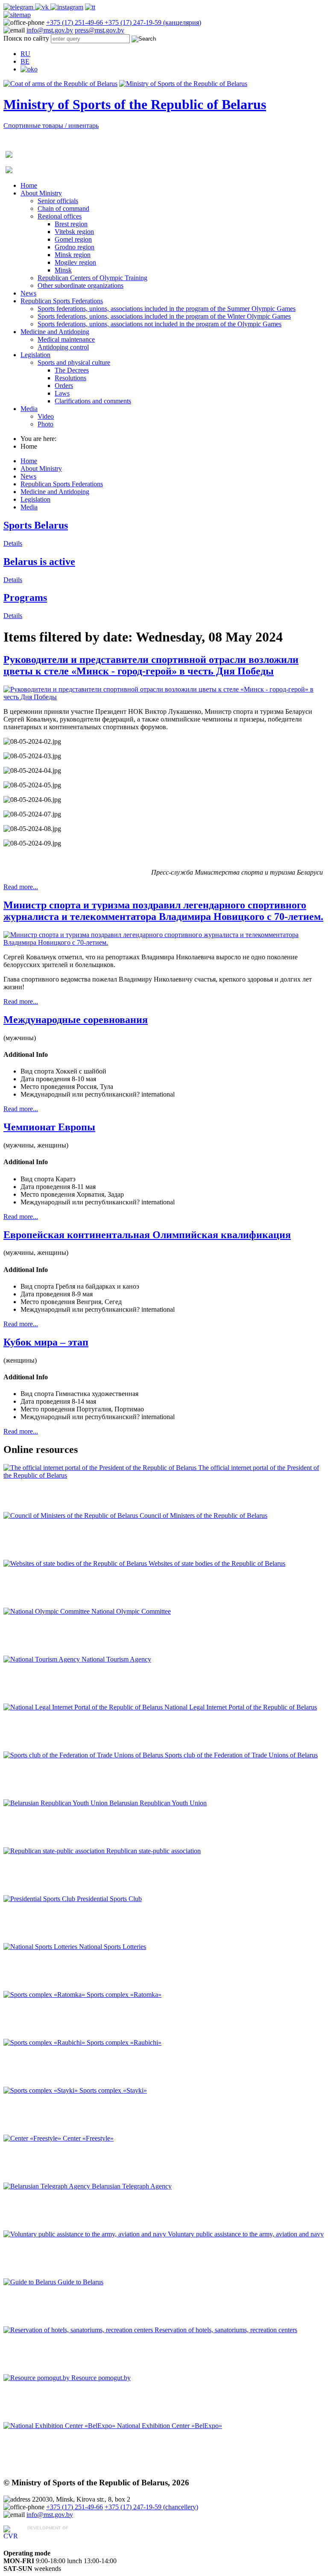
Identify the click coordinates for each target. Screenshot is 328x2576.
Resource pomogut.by (101, 2378)
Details (13, 543)
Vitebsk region (74, 232)
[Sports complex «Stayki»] (41, 2090)
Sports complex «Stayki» (113, 2090)
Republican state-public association (154, 1851)
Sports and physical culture (74, 362)
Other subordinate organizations (81, 285)
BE (25, 61)
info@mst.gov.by (50, 30)
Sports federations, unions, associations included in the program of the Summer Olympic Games (167, 309)
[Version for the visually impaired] (29, 69)
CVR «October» (50, 2536)
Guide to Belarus (81, 2282)
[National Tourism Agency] (42, 1659)
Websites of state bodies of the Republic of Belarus (217, 1563)
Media (29, 409)
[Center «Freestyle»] (33, 2138)
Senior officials (58, 201)
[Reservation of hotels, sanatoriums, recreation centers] (79, 2330)
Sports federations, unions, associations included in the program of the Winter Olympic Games (164, 316)
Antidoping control (63, 347)
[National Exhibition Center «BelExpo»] (60, 2426)
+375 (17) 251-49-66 (75, 22)
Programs (25, 597)
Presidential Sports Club (109, 1899)
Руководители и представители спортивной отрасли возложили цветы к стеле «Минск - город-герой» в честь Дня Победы (151, 665)
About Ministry (41, 193)
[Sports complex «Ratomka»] (45, 1995)
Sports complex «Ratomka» (124, 1995)
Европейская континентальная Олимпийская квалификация (147, 1235)
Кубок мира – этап (46, 1342)
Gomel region (73, 239)
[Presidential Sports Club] (40, 1899)
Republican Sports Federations (62, 301)
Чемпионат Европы (49, 1127)
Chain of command (63, 209)
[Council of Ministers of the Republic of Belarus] (72, 1516)
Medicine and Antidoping (55, 332)
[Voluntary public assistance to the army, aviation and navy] (86, 2234)
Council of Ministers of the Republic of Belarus (204, 1516)
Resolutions (70, 378)
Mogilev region (75, 262)
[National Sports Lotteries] (41, 1947)
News (28, 293)
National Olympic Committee (131, 1611)
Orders (64, 386)
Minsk (63, 270)
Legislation (35, 355)
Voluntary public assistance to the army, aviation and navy (246, 2234)
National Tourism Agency (116, 1659)
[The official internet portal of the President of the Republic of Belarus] (101, 1468)
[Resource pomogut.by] (37, 2378)
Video (46, 416)
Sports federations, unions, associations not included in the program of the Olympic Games (160, 324)
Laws (62, 393)
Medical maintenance (66, 339)
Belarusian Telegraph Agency (132, 2186)
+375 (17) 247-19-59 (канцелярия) (153, 22)
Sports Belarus (36, 525)
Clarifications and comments (93, 401)
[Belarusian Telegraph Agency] (48, 2186)
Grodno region (75, 247)
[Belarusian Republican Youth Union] (56, 1803)
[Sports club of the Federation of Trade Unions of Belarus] (84, 1755)
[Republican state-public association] (55, 1851)
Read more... (21, 887)
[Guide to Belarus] (31, 2282)
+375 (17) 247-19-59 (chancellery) (151, 2507)
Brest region (71, 224)
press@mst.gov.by (100, 30)
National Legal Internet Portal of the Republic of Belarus (241, 1707)
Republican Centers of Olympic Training (92, 278)
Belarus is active (39, 562)
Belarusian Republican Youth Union (158, 1803)
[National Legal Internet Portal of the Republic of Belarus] (84, 1707)
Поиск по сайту (26, 38)
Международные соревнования (76, 1020)
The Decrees (72, 370)
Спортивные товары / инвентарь (51, 126)
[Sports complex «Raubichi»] (45, 2042)
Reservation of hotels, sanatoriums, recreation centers (226, 2330)
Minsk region (73, 255)
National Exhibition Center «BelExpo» (170, 2426)
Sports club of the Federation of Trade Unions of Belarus (241, 1755)
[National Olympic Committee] (47, 1611)
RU (25, 54)
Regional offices (60, 216)
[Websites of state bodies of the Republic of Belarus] (76, 1563)
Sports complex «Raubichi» (124, 2042)
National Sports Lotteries (113, 1947)
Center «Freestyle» (88, 2138)
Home (29, 185)
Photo (45, 424)
